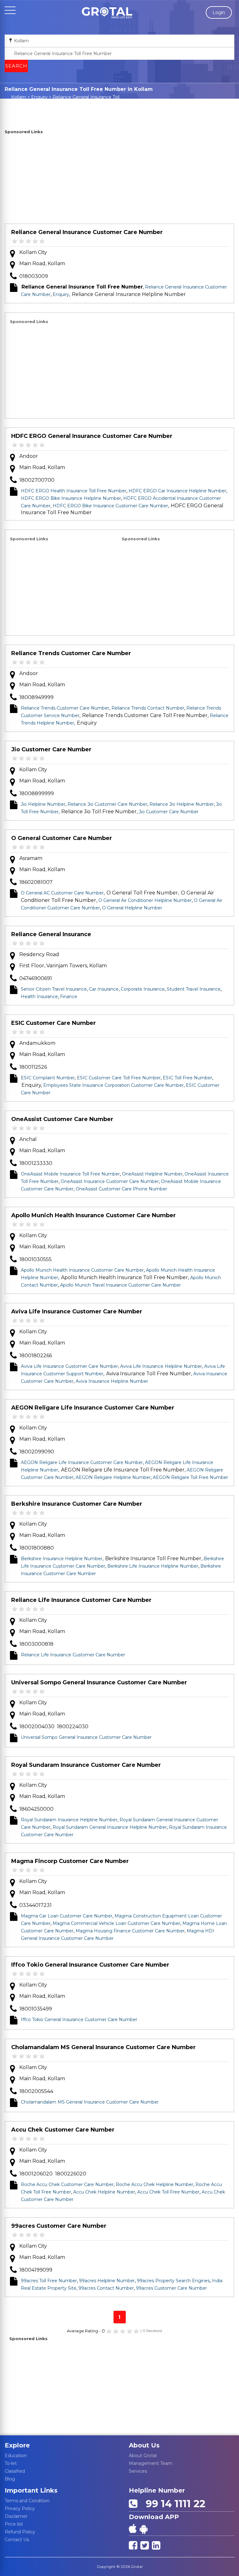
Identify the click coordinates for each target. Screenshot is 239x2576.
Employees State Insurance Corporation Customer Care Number (113, 1085)
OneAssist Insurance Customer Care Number (110, 1181)
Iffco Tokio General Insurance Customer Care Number (90, 1965)
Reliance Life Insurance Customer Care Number (81, 1600)
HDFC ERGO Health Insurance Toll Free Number (74, 491)
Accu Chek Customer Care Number (63, 2130)
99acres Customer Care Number (59, 2226)
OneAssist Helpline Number (152, 1174)
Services (138, 2471)
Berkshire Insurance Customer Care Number (77, 1504)
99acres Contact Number (106, 2288)
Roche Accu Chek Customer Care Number (67, 2184)
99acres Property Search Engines (173, 2281)
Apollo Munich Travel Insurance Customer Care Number (120, 1285)
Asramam (31, 858)
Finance (69, 997)
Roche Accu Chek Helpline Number (155, 2184)
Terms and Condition (27, 2501)
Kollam (19, 97)
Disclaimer (16, 2516)
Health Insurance (39, 997)
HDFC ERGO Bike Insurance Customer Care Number (110, 506)
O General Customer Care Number (62, 838)
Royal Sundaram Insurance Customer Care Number (86, 1765)
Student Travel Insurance (194, 989)
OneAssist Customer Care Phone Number (121, 1189)
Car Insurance (104, 989)
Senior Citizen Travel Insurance (54, 989)
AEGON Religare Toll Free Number (190, 1477)
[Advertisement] (119, 180)
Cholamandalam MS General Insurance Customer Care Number (103, 2047)
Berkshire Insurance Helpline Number (62, 1559)
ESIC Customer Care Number (54, 1023)
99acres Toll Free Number (49, 2281)
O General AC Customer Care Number (62, 893)
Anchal (28, 1139)
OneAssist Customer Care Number (62, 1119)
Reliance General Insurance (51, 934)
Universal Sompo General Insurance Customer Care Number (99, 1682)
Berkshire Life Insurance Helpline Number (153, 1566)
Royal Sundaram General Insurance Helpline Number (110, 1827)
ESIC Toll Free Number (187, 1078)
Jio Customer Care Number (51, 749)
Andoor (29, 456)
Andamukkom (37, 1043)
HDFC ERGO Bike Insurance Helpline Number (71, 498)
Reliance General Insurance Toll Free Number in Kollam (79, 100)
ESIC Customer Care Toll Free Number (119, 1078)
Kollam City (33, 252)
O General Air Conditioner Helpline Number (145, 900)
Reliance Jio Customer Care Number (107, 804)
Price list (14, 2524)
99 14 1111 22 (173, 2504)
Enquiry (39, 97)
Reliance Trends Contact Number (148, 708)
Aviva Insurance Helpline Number (112, 1381)
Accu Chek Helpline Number (104, 2192)
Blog (10, 2479)
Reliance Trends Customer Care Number (71, 653)
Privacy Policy (20, 2508)
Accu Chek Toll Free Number (168, 2192)
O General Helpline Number (132, 908)
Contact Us (17, 2540)
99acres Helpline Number (107, 2281)
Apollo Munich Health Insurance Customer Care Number (94, 1215)
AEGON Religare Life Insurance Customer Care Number (93, 1408)
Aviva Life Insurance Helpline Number (161, 1366)
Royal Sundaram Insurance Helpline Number (69, 1820)
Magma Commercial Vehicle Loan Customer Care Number (116, 1923)
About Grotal (143, 2456)
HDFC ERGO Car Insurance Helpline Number (177, 491)
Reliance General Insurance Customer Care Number (87, 232)
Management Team (151, 2463)
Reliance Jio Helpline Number (182, 804)
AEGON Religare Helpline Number (113, 1477)
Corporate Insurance (143, 989)
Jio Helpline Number (43, 804)
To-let (11, 2463)
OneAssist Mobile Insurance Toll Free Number (70, 1174)
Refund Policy (20, 2532)
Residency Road (39, 954)
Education (16, 2456)
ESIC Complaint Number (48, 1078)
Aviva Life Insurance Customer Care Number (77, 1311)
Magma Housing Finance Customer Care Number (130, 1931)
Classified (15, 2471)
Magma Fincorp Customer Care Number (70, 1861)
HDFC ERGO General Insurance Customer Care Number (92, 436)
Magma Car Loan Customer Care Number (67, 1916)
